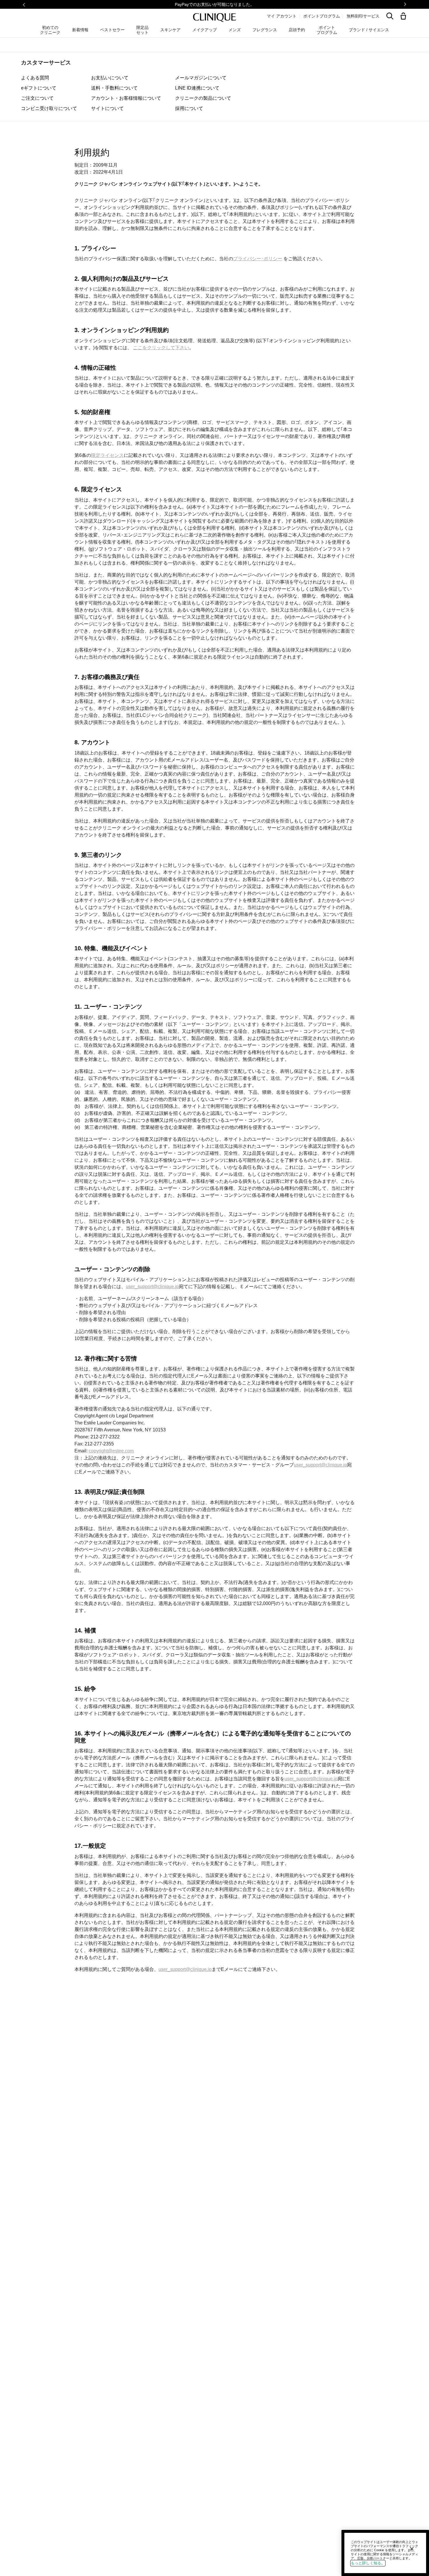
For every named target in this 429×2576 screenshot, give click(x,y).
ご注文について (37, 98)
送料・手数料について (114, 88)
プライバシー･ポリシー (258, 259)
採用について (189, 108)
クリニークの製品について (203, 98)
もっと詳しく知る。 (368, 2563)
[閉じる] (412, 2549)
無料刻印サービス (363, 16)
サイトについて (107, 108)
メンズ (235, 30)
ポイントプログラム (322, 16)
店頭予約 (297, 30)
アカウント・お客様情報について (126, 98)
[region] (385, 2553)
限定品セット (142, 30)
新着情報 (80, 30)
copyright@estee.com (111, 1451)
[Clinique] (214, 18)
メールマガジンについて (201, 78)
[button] (404, 16)
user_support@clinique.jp (152, 1287)
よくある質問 (35, 78)
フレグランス (265, 30)
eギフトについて (39, 88)
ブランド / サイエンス (369, 30)
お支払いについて (110, 78)
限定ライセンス (107, 455)
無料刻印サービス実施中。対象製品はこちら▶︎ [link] (214, 4)
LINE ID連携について (197, 88)
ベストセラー (112, 30)
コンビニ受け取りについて (49, 108)
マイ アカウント (282, 16)
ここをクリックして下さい (161, 348)
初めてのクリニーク (50, 30)
